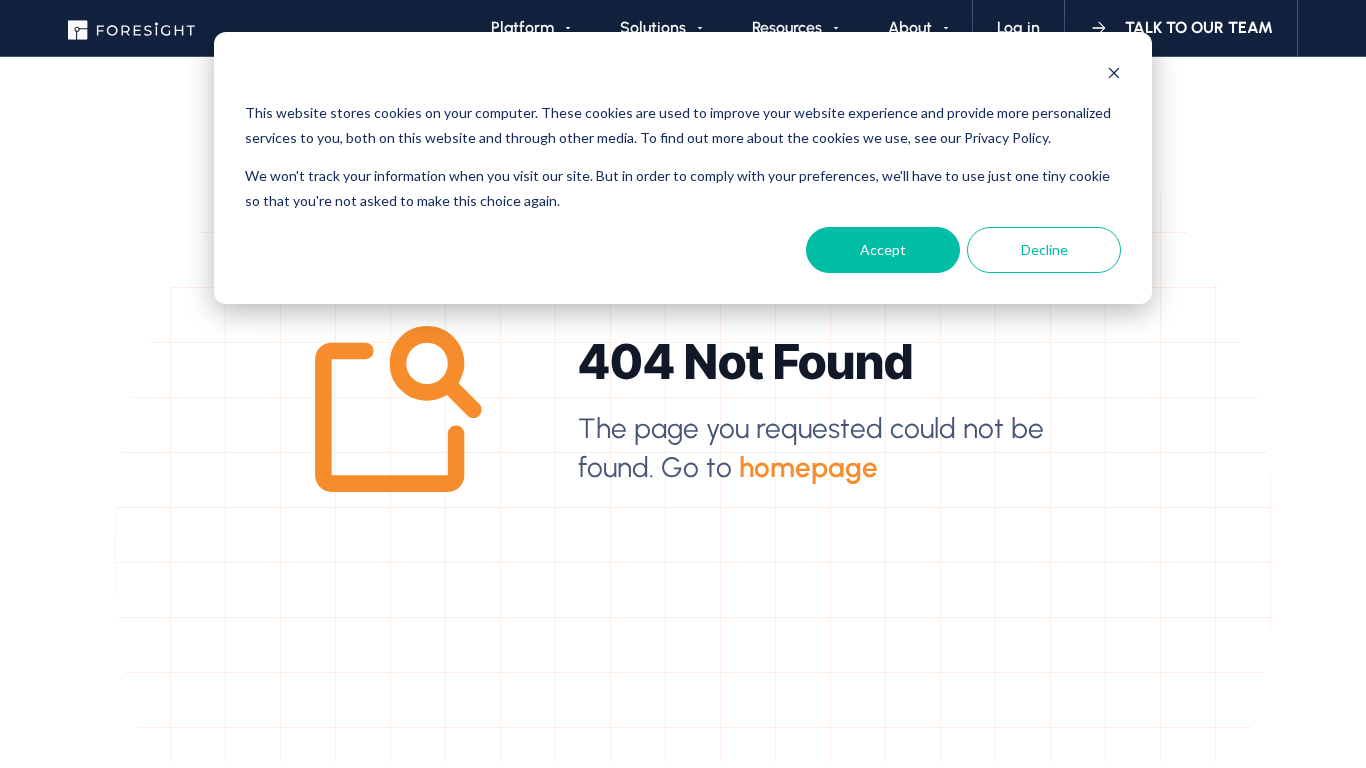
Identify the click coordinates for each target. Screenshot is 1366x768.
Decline (1044, 249)
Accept (883, 249)
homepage (808, 467)
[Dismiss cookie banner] (1114, 75)
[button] (530, 28)
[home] (131, 28)
